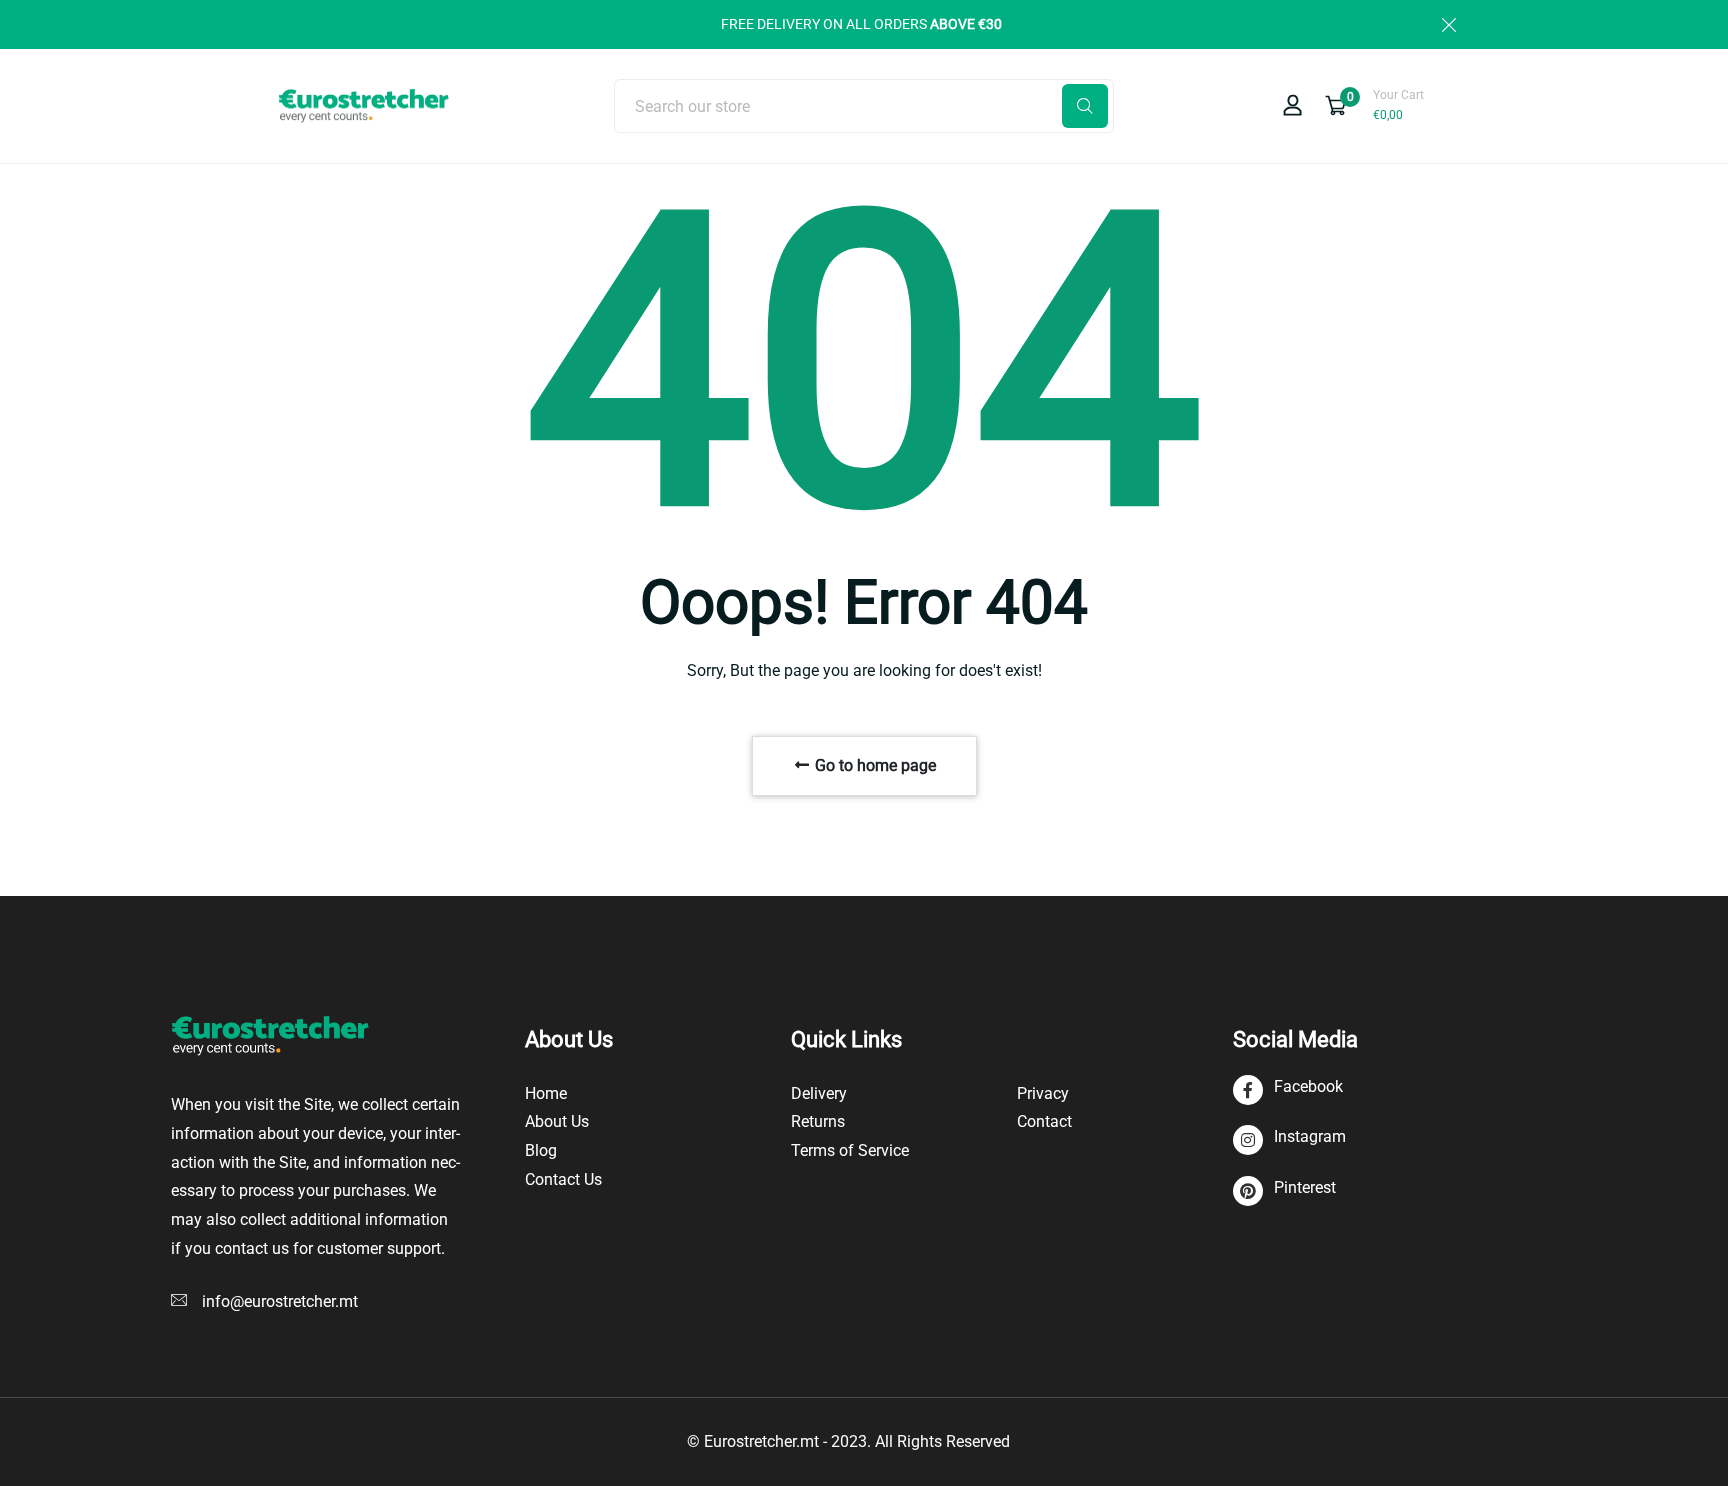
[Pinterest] (1284, 1191)
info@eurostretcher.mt (280, 1301)
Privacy (1043, 1093)
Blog (541, 1150)
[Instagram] (1289, 1140)
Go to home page (873, 765)
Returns (818, 1121)
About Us (557, 1121)
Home (546, 1093)
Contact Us (563, 1179)
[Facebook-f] (1288, 1090)
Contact (1044, 1121)
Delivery (819, 1093)
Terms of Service (850, 1150)
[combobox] (864, 106)
